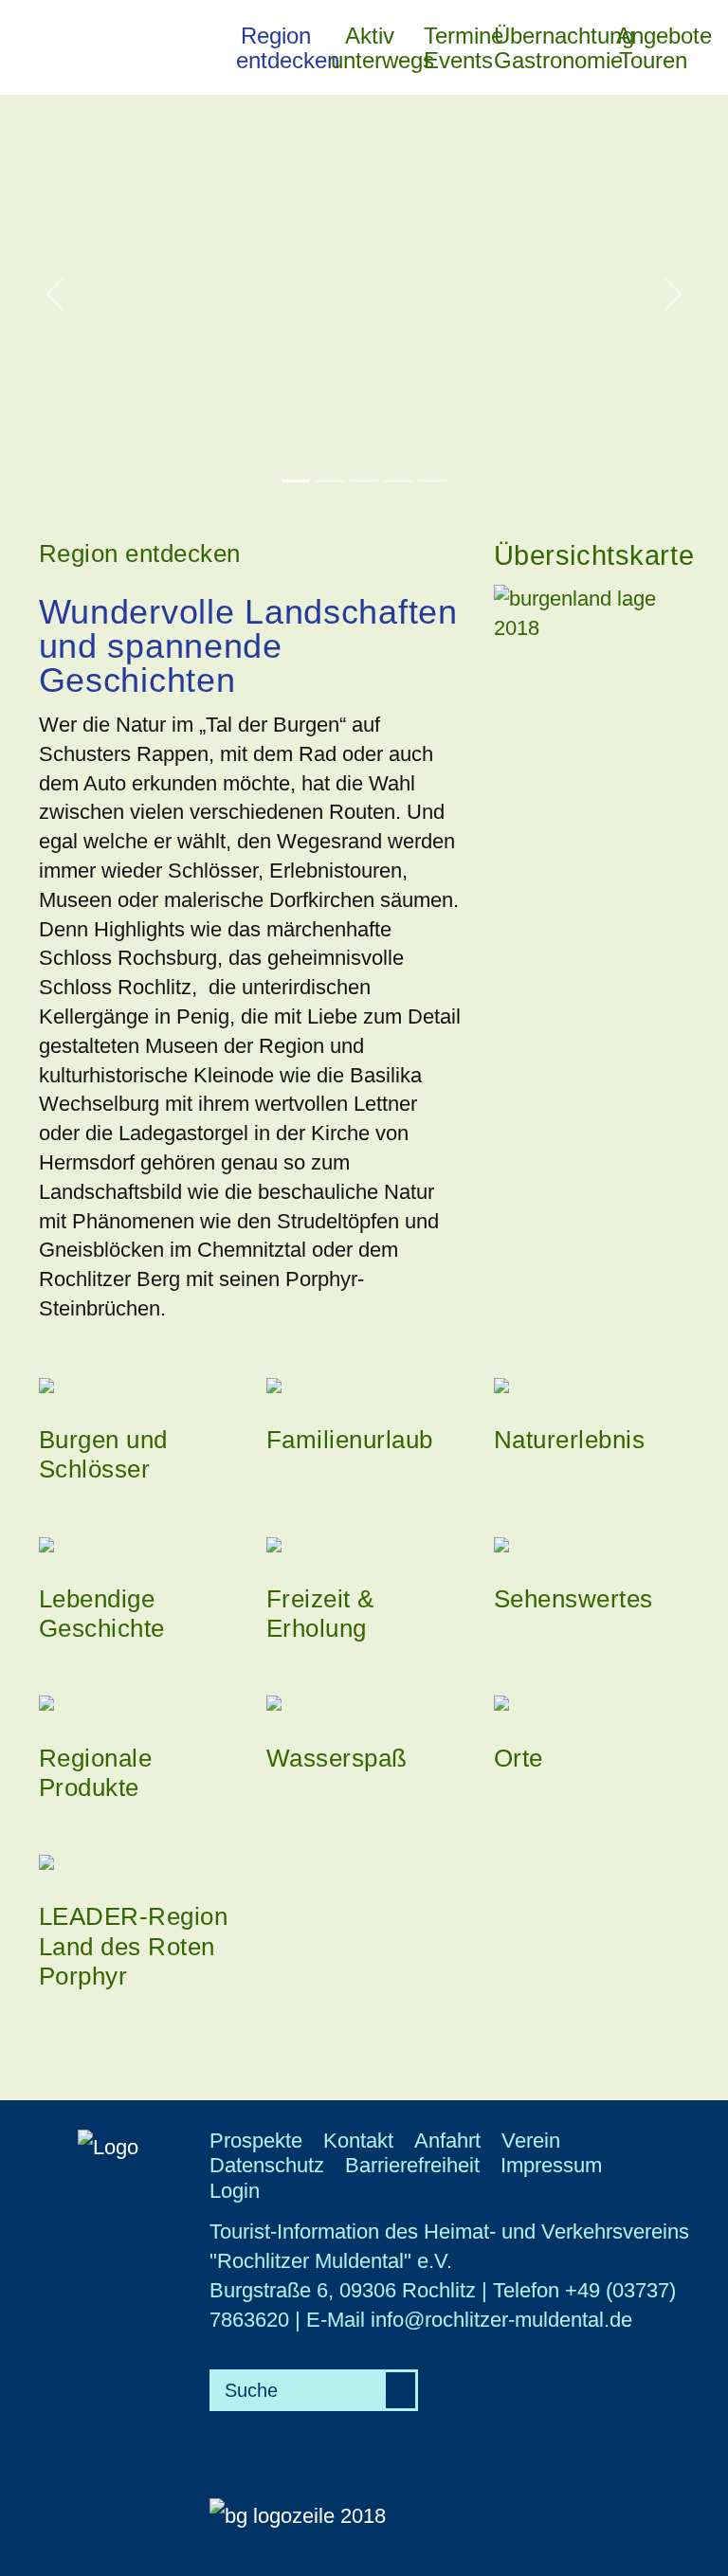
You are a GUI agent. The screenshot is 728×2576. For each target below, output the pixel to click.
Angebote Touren (655, 48)
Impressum (551, 2165)
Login (235, 2191)
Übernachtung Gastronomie (550, 48)
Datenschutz (267, 2165)
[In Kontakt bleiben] (707, 19)
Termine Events (454, 48)
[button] (55, 294)
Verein (531, 2141)
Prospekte (256, 2141)
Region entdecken (278, 48)
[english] (707, 104)
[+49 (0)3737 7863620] (707, 47)
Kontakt (358, 2141)
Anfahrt (447, 2141)
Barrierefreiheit (412, 2165)
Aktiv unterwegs (372, 48)
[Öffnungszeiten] (707, 76)
